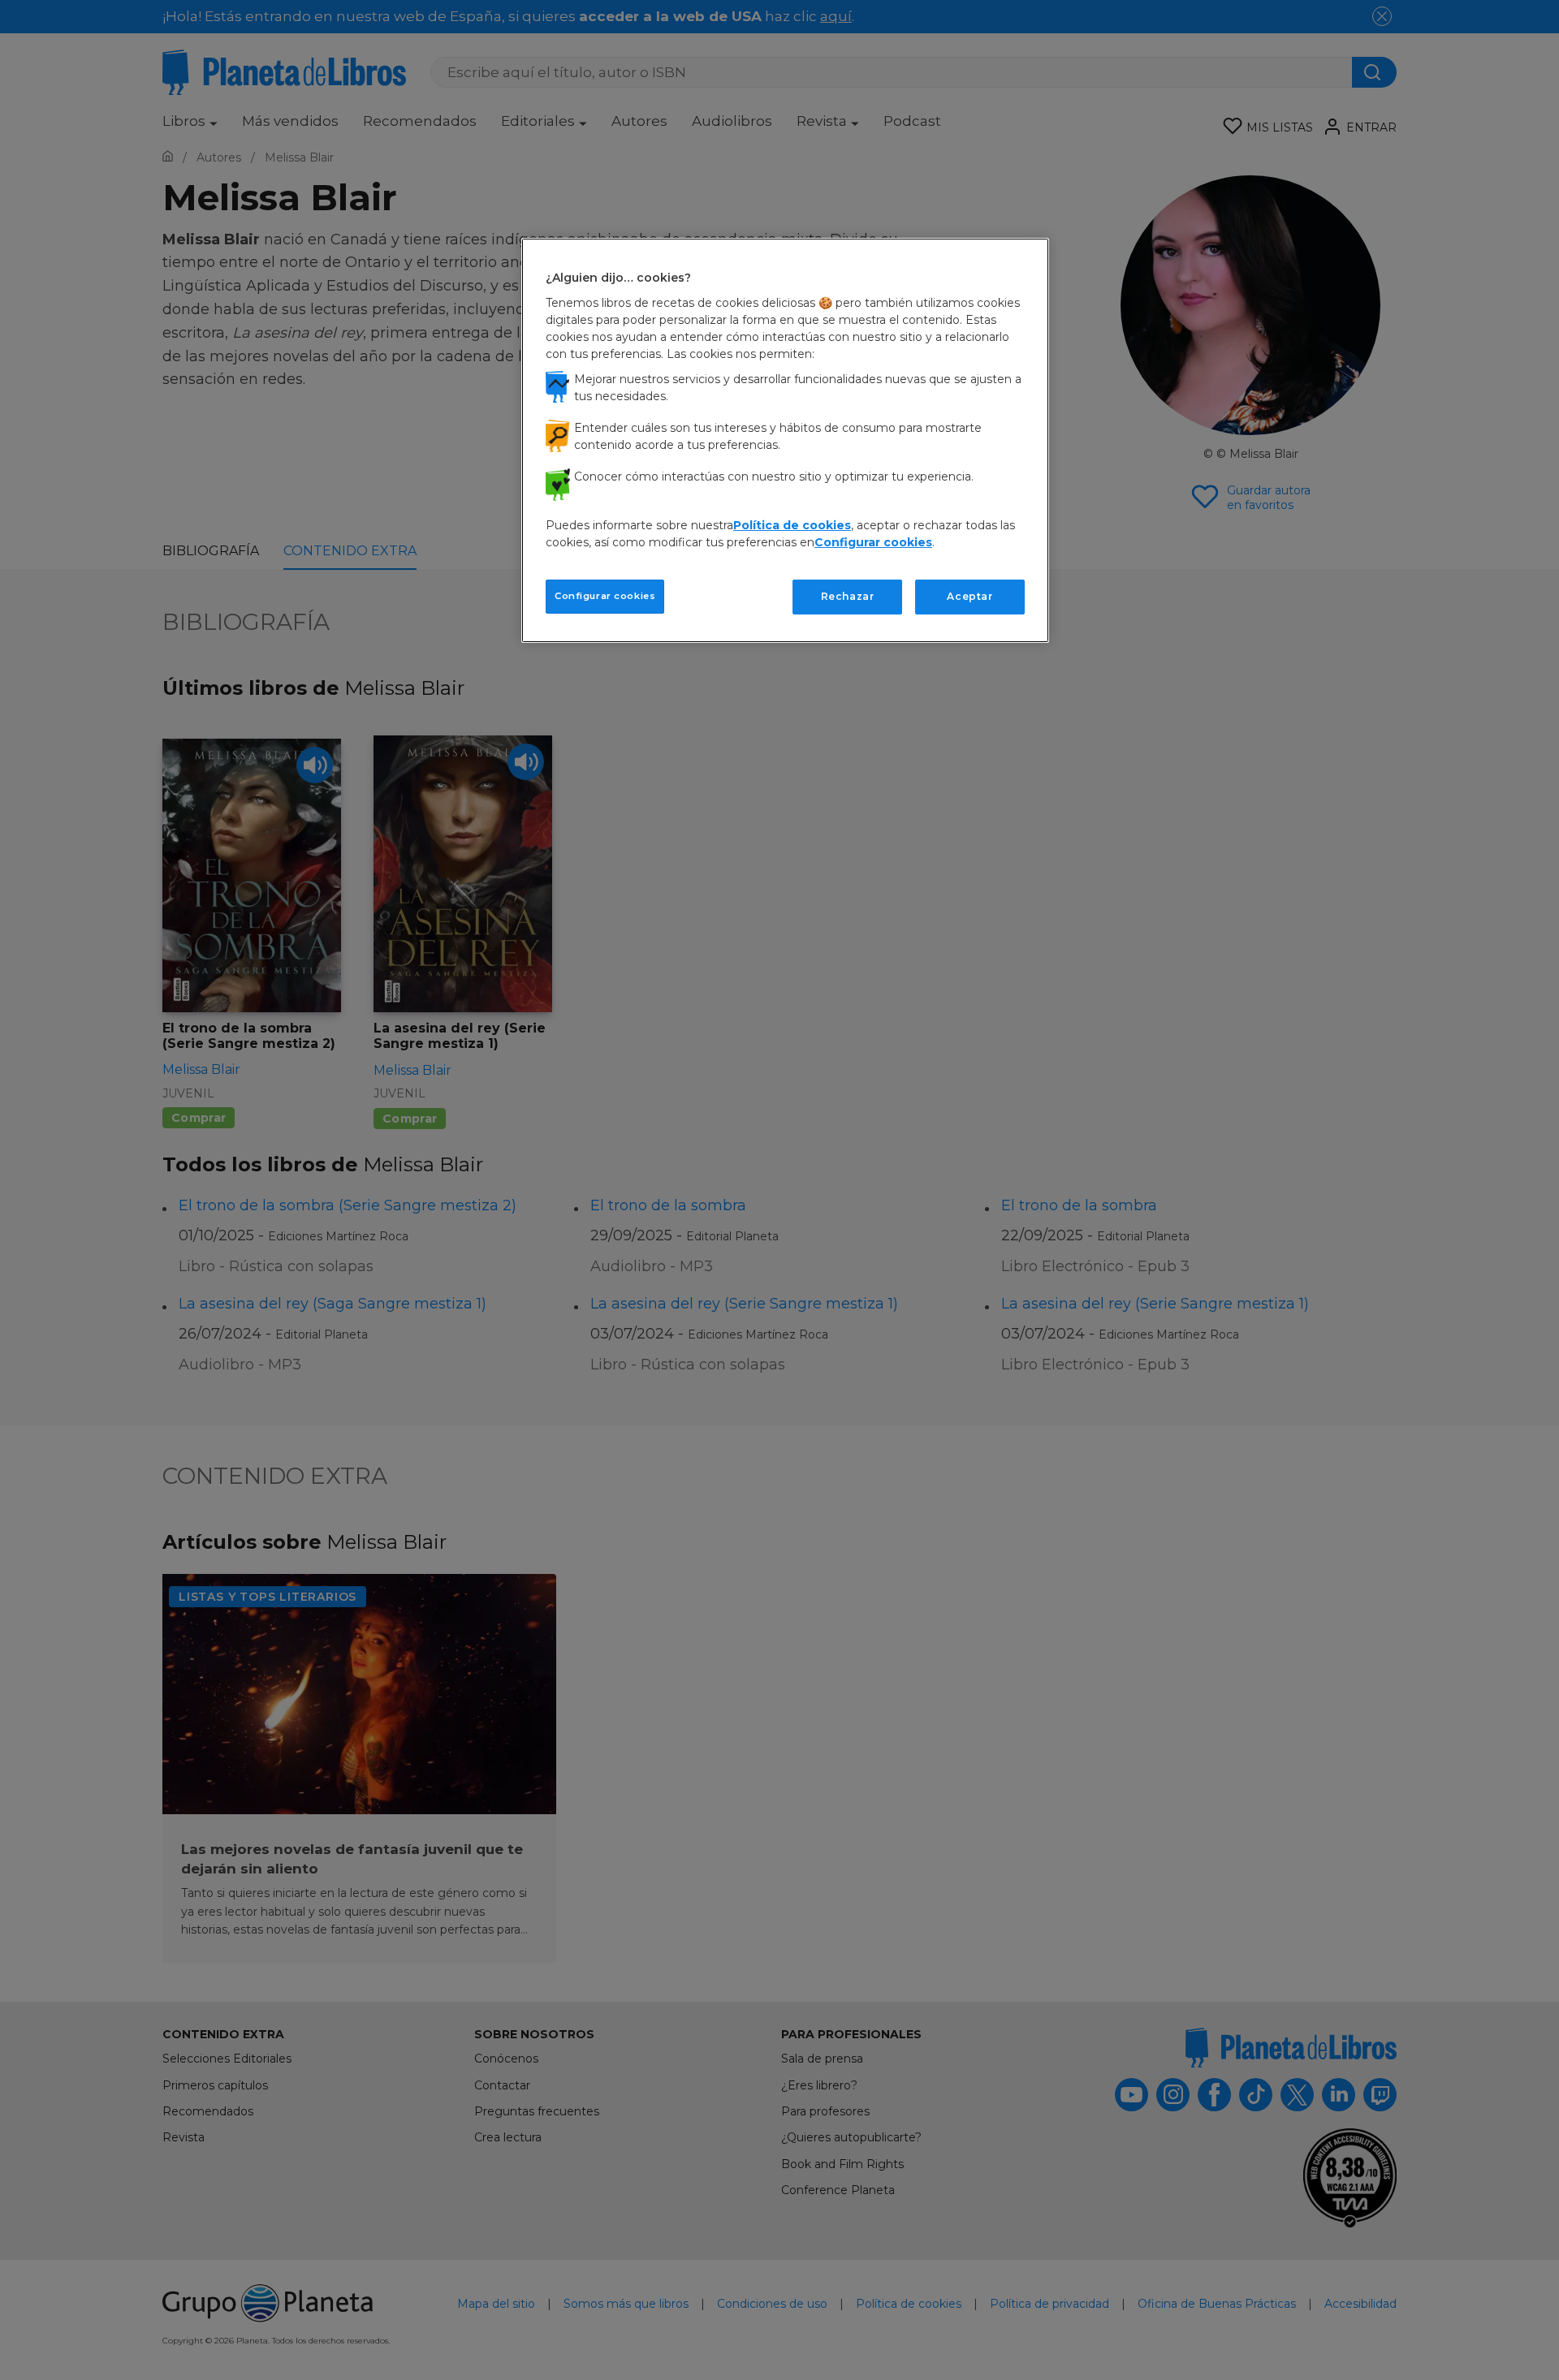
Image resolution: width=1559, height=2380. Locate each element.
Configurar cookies (605, 596)
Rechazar (848, 596)
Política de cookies (792, 525)
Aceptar (970, 596)
